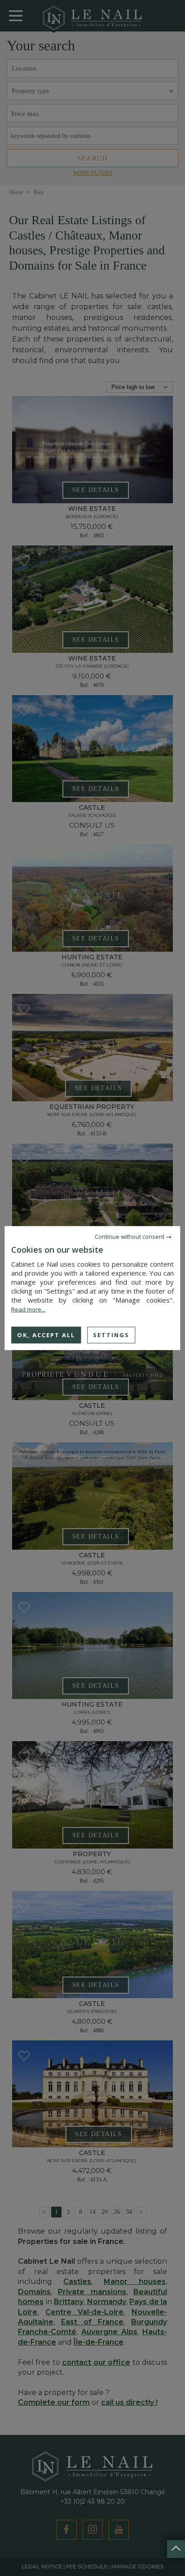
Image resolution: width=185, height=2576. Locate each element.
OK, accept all (46, 1335)
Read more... (28, 1309)
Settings (111, 1335)
